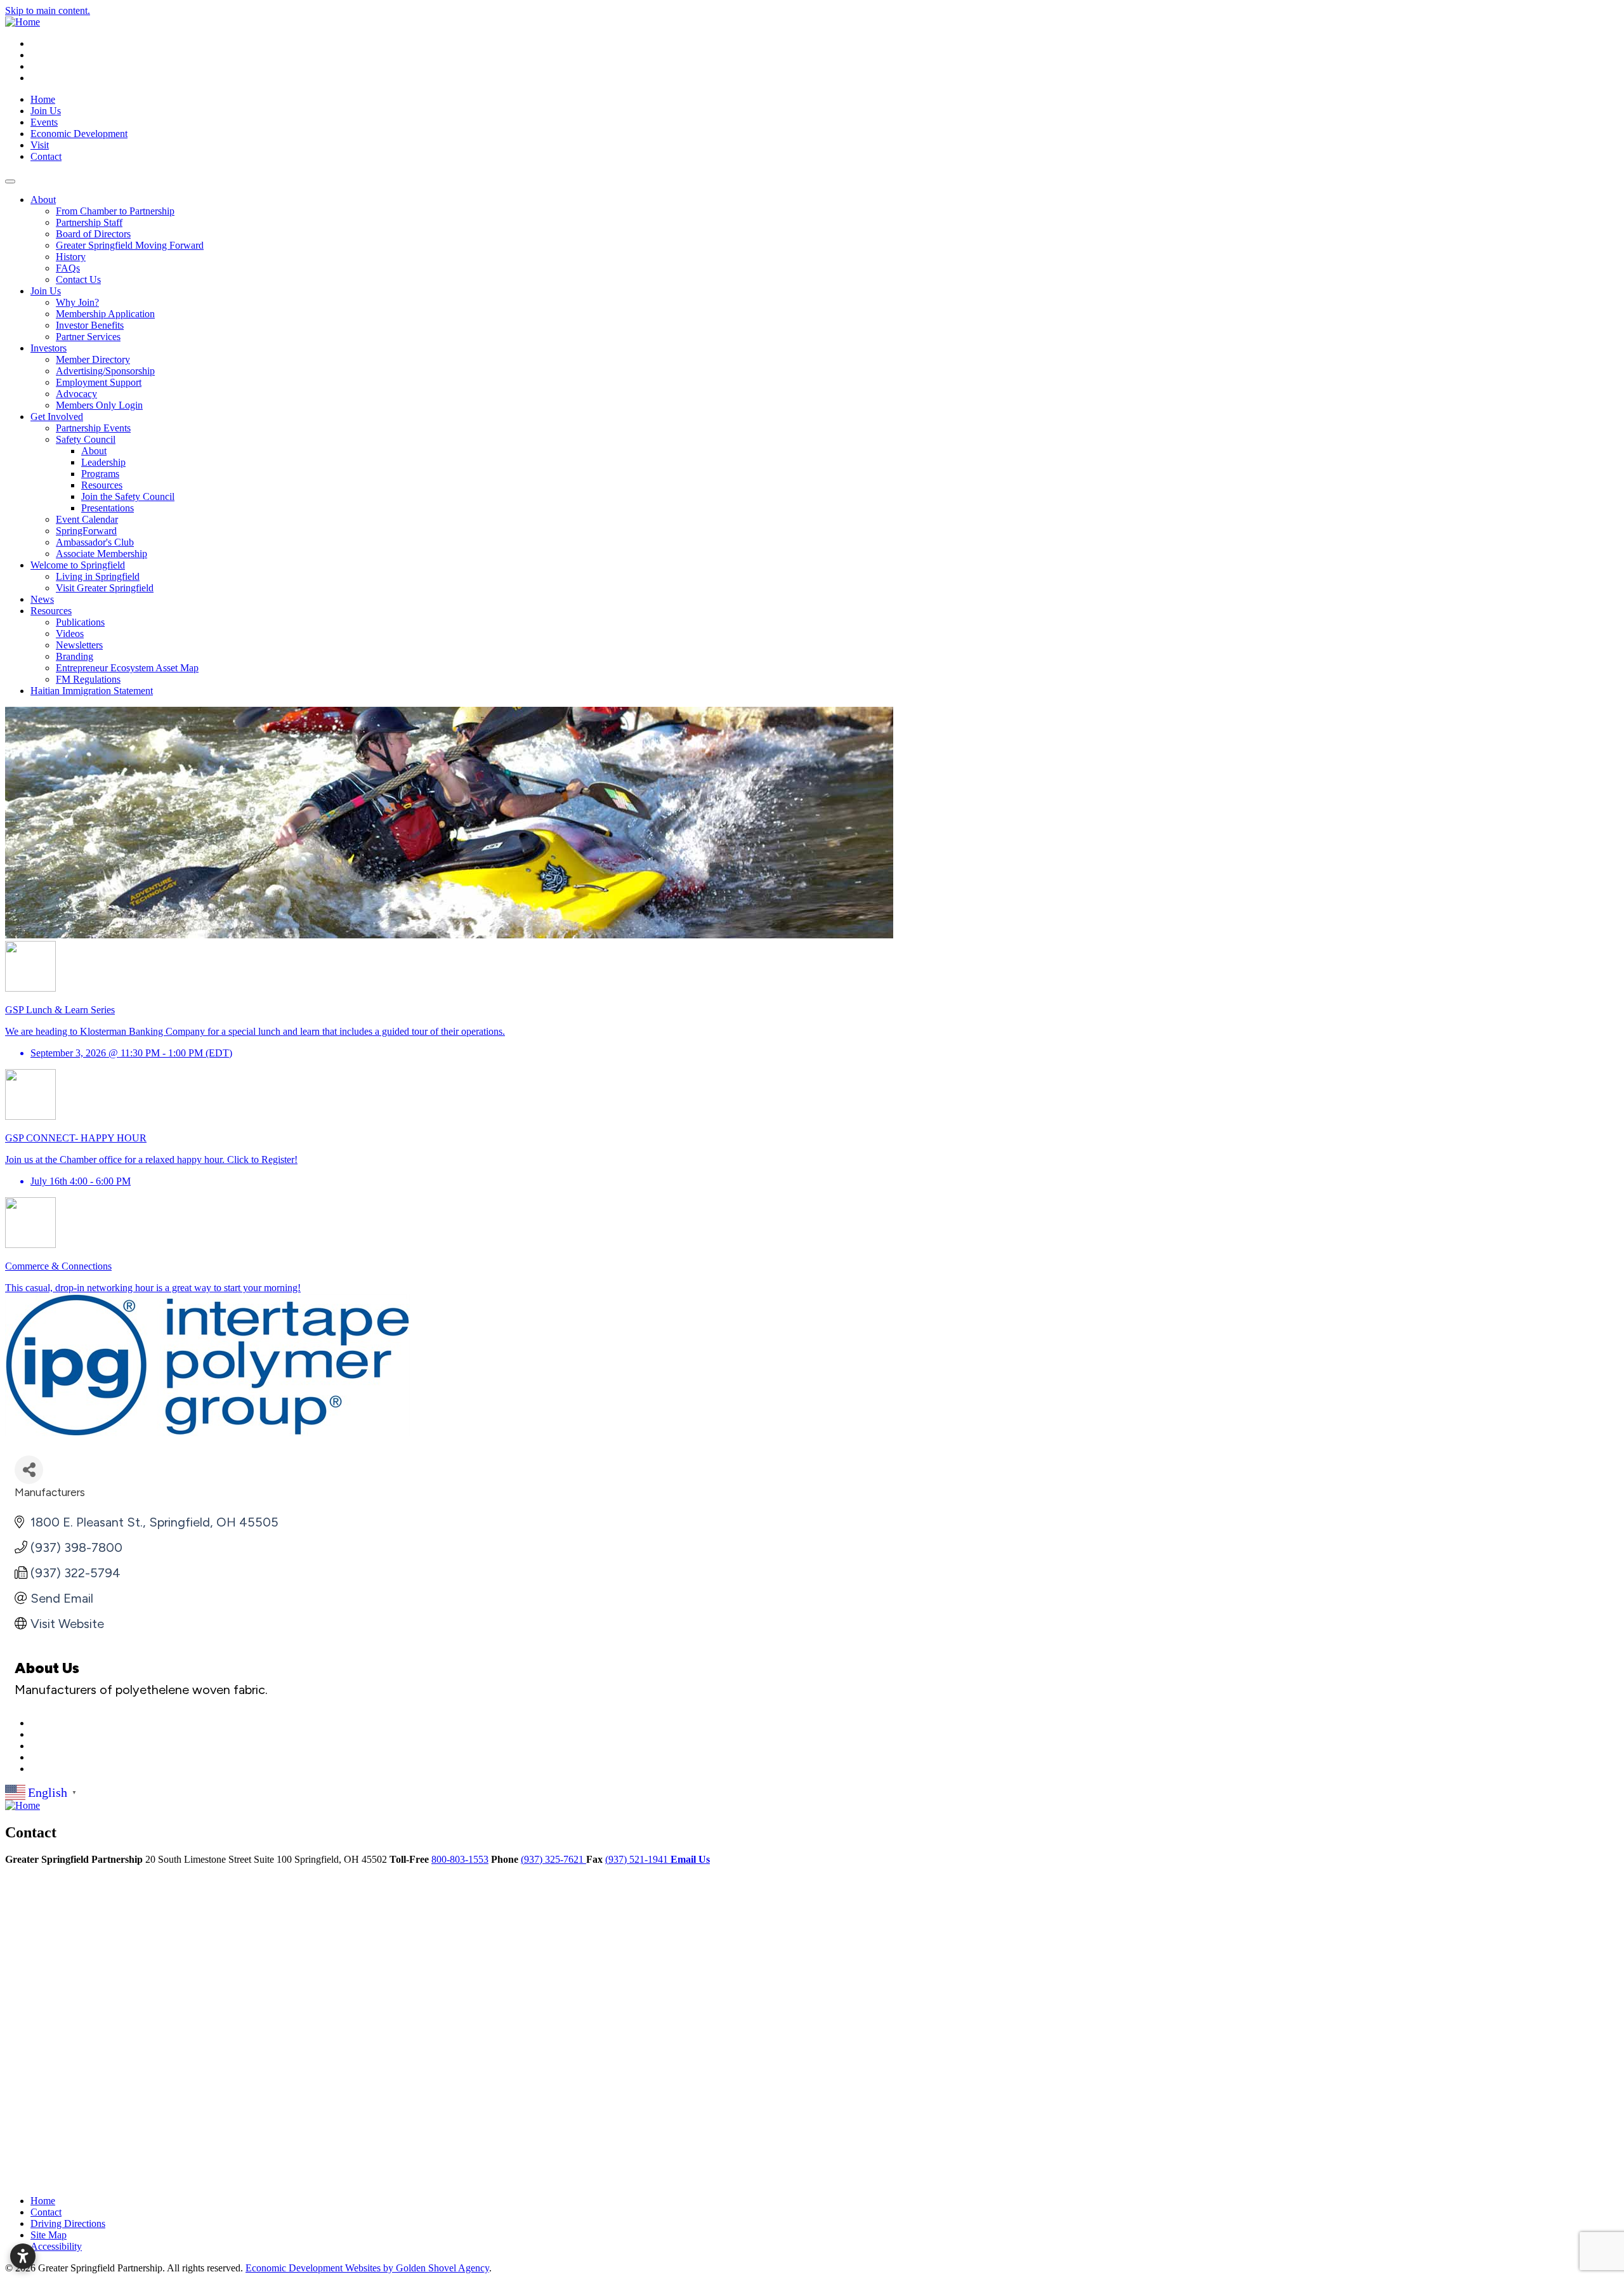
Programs (100, 474)
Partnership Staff (89, 222)
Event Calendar (87, 519)
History (71, 257)
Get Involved (57, 417)
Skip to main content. (48, 10)
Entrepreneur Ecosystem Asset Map (127, 668)
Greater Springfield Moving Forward (130, 245)
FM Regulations (88, 679)
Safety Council (86, 439)
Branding (75, 656)
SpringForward (86, 531)
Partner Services (88, 337)
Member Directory (93, 359)
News (42, 599)
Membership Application (105, 314)
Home (43, 99)
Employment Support (99, 382)
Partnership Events (93, 428)
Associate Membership (101, 554)
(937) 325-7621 (553, 1859)
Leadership (103, 462)
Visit (40, 145)
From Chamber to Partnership (115, 211)
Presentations (108, 508)
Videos (70, 634)
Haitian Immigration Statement (92, 691)
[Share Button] (29, 1470)
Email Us (690, 1859)
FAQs (68, 268)
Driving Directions (68, 2223)
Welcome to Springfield (78, 565)
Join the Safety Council (128, 496)
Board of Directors (93, 234)
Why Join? (77, 302)
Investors (49, 348)
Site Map (49, 2235)
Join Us (46, 111)
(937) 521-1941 (638, 1859)
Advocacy (76, 394)
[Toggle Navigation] (10, 181)
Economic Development (79, 134)
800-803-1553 (460, 1859)
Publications (80, 622)
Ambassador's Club (95, 542)
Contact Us (78, 279)
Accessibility (56, 2246)
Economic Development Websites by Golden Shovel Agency (367, 2268)
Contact (46, 156)
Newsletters (79, 645)
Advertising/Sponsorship (105, 371)
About (43, 200)
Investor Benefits (90, 325)
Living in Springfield (98, 576)
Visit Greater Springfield (105, 588)
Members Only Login (99, 405)
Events (44, 122)
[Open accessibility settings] (23, 2256)
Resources (102, 485)
